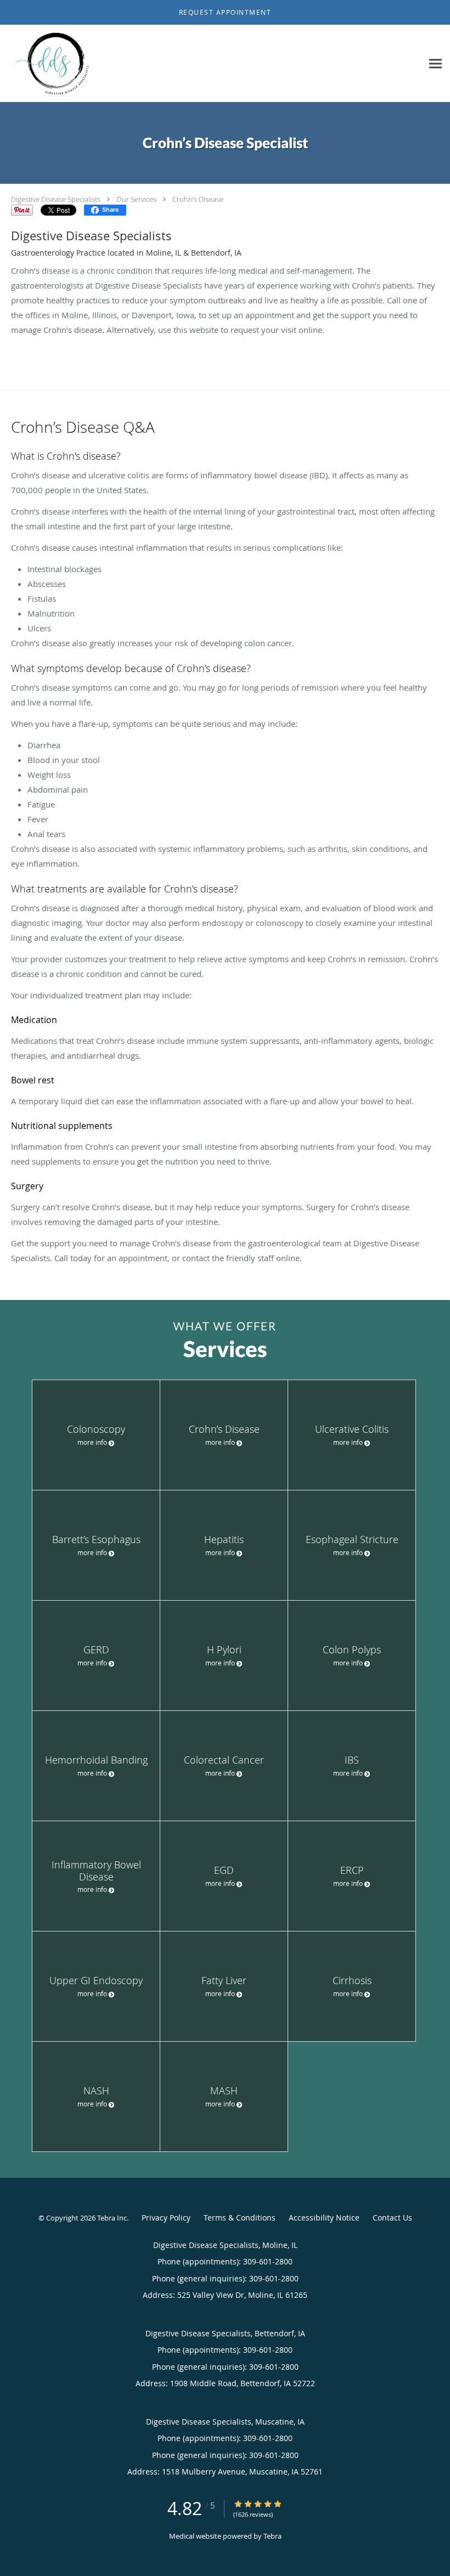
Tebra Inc (112, 2218)
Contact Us (392, 2218)
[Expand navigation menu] (435, 64)
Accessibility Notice (324, 2218)
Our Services (136, 199)
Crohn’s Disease (198, 199)
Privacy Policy (166, 2218)
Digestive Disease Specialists (56, 199)
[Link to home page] (52, 64)
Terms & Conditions (240, 2218)
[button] (225, 13)
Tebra (272, 2536)
